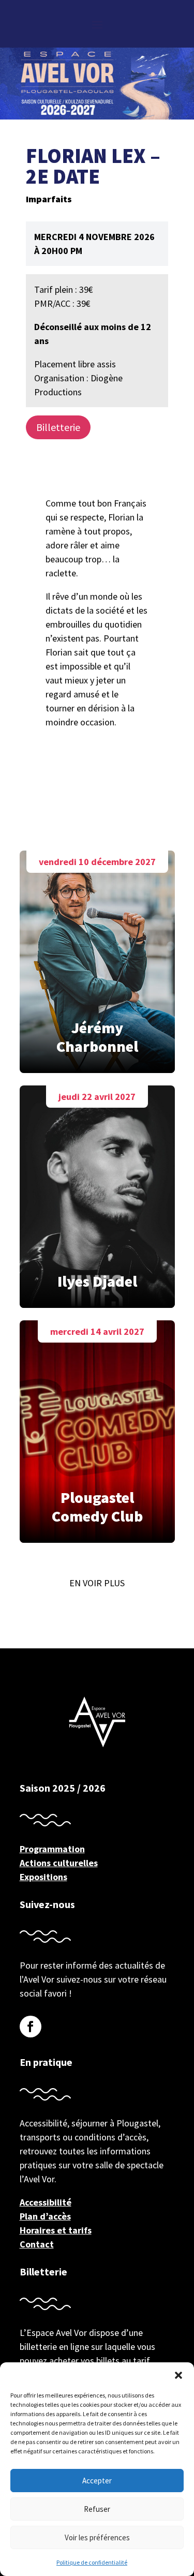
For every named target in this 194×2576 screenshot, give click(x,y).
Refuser (97, 2509)
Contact (37, 2244)
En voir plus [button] (97, 1583)
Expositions (43, 1877)
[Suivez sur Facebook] (31, 2027)
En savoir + (97, 949)
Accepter (97, 2481)
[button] (178, 2375)
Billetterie (58, 427)
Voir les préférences (97, 2537)
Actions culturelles (59, 1863)
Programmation (52, 1849)
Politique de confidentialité (92, 2562)
